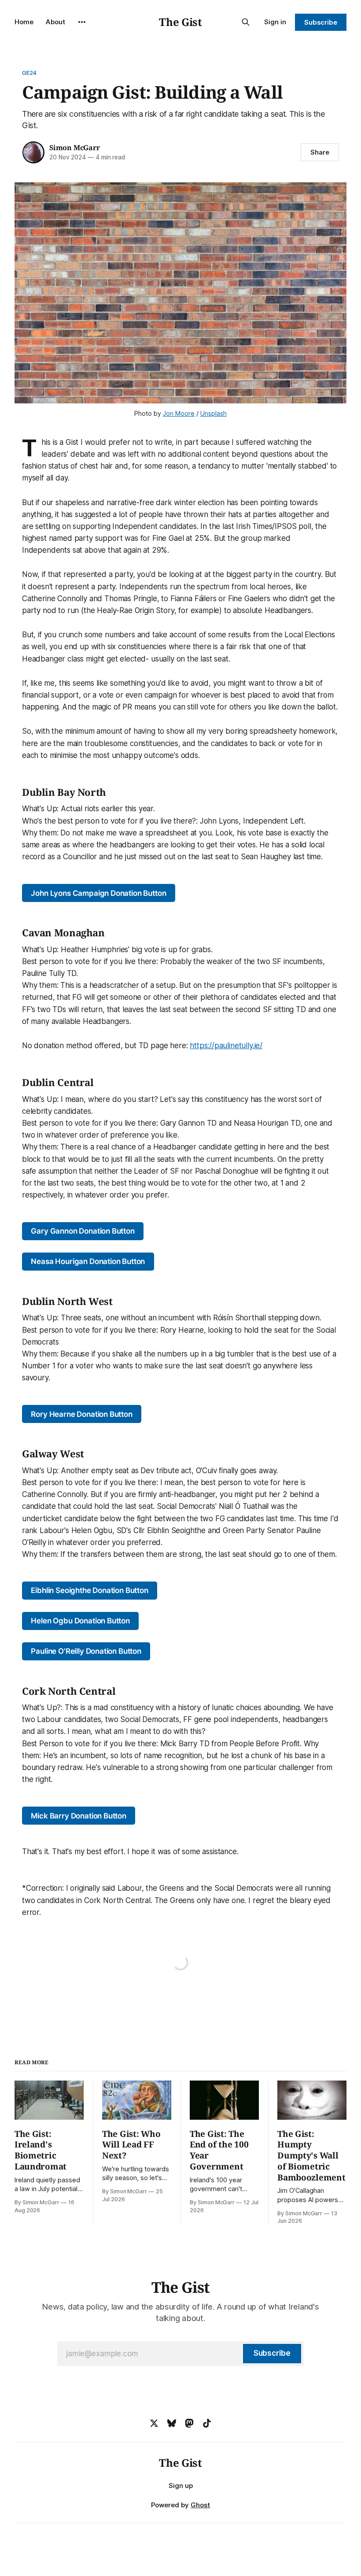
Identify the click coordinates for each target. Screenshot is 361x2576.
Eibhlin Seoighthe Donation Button (89, 1590)
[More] (82, 22)
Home (24, 22)
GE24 (29, 73)
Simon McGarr (75, 148)
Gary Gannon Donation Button (83, 1231)
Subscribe (321, 22)
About (55, 22)
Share (320, 152)
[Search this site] (246, 22)
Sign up (181, 2485)
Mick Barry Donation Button (79, 1816)
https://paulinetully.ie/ (226, 1046)
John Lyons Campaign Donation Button (98, 893)
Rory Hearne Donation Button (81, 1414)
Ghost (200, 2505)
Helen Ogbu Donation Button (80, 1621)
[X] (154, 2423)
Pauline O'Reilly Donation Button (86, 1651)
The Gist (180, 22)
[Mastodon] (189, 2423)
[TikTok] (207, 2423)
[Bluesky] (172, 2423)
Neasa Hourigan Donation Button (88, 1261)
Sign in (275, 22)
